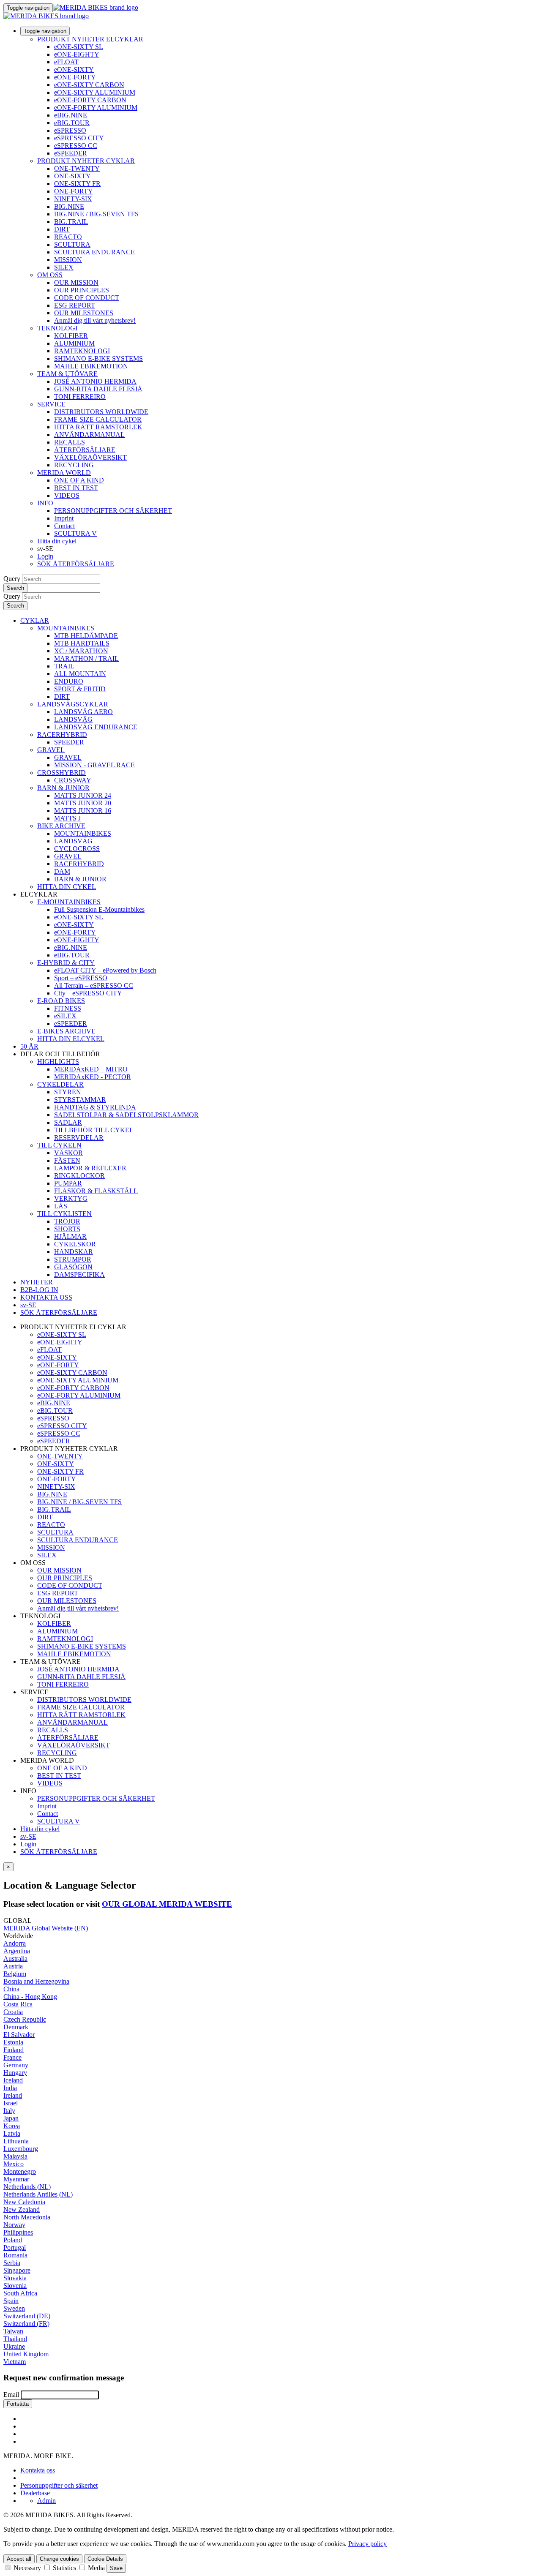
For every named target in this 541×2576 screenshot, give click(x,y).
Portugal (15, 2248)
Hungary (15, 2073)
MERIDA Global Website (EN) (46, 1928)
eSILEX (65, 1016)
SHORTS (67, 1229)
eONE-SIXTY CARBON (89, 85)
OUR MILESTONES (84, 313)
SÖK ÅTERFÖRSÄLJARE (76, 564)
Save (116, 2568)
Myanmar (16, 2179)
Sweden (14, 2308)
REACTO (68, 237)
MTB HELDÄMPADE (86, 636)
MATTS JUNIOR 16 (83, 811)
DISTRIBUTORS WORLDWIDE (101, 412)
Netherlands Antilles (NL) (38, 2194)
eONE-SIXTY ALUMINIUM (95, 92)
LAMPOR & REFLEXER (90, 1168)
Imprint (64, 518)
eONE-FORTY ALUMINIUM (96, 108)
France (12, 2057)
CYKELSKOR (75, 1244)
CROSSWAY (73, 780)
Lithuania (16, 2141)
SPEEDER (69, 742)
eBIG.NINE (71, 115)
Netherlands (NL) (27, 2187)
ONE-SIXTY (72, 176)
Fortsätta (18, 2404)
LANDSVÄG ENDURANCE (96, 727)
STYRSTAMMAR (80, 1100)
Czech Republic (25, 2019)
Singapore (17, 2270)
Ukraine (14, 2346)
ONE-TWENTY (77, 168)
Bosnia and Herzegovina (36, 1981)
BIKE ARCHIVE (61, 826)
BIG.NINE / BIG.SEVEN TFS (96, 214)
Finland (14, 2050)
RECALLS (70, 442)
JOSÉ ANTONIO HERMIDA (95, 381)
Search (15, 588)
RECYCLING (74, 465)
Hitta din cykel (57, 541)
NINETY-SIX (73, 199)
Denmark (16, 2027)
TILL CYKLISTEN (64, 1214)
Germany (16, 2065)
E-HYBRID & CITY (66, 963)
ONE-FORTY (74, 191)
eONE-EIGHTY (77, 54)
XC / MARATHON (81, 651)
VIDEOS (67, 495)
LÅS (61, 1206)
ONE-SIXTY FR (77, 184)
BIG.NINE (69, 206)
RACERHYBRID (62, 735)
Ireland (13, 2095)
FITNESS (68, 1008)
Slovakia (15, 2278)
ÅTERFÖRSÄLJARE (85, 450)
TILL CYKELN (59, 1145)
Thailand (15, 2339)
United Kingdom (26, 2354)
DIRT (62, 229)
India (10, 2088)
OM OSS (50, 275)
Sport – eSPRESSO (81, 978)
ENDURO (69, 681)
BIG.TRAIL (71, 222)
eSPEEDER (71, 153)
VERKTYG (71, 1198)
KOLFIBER (71, 336)
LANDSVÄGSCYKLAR (73, 704)
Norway (14, 2225)
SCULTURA (72, 244)
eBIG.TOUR (72, 123)
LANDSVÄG (73, 719)
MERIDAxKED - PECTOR (93, 1077)
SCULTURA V (75, 533)
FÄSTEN (67, 1160)
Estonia (13, 2042)
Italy (9, 2111)
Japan (11, 2118)
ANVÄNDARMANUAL (89, 435)
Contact (64, 526)
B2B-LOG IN (39, 1290)
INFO (45, 503)
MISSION (68, 260)
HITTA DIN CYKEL (67, 887)
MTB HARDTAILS (82, 643)
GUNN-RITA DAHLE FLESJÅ (98, 389)
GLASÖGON (73, 1267)
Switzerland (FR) (26, 2324)
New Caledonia (24, 2202)
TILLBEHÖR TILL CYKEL (94, 1130)
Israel (11, 2103)
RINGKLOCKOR (79, 1176)
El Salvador (19, 2035)
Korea (12, 2126)
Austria (13, 1966)
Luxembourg (21, 2149)
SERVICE (51, 404)
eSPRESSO (70, 130)
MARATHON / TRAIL (86, 658)
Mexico (14, 2164)
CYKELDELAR (60, 1084)
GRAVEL (51, 750)
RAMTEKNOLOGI (82, 351)
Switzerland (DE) (27, 2316)
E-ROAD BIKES (61, 1001)
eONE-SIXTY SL (79, 47)
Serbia (12, 2263)
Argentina (17, 1951)
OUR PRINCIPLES (82, 290)
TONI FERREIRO (80, 397)
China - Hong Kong (30, 1997)
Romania (15, 2255)
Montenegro (20, 2171)
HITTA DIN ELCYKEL (71, 1039)
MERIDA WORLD (64, 473)
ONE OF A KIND (79, 480)
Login (45, 556)
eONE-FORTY (75, 77)
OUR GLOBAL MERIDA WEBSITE (167, 1904)
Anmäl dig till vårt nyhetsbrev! (95, 320)
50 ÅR (29, 1046)
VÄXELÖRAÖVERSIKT (90, 457)
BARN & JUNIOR (63, 788)
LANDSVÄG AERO (83, 712)
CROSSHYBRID (61, 773)
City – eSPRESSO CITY (88, 993)
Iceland (13, 2080)
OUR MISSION (76, 282)
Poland (13, 2240)
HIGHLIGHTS (58, 1062)
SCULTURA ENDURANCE (94, 252)
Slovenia (15, 2286)
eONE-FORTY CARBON (90, 100)
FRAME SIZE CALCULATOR (98, 419)
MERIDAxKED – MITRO (91, 1069)
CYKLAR (35, 620)
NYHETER (37, 1282)
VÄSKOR (68, 1153)
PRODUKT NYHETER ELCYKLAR (90, 39)
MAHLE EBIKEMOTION (91, 366)
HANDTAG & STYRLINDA (95, 1107)
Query (12, 579)
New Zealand (22, 2209)
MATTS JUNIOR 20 (83, 803)
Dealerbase (35, 2493)
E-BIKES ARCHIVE (66, 1031)
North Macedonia (27, 2217)
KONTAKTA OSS (46, 1297)
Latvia (12, 2133)
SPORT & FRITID (80, 689)
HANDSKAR (74, 1252)
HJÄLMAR (70, 1236)
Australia (15, 1959)
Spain (11, 2301)
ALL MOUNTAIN (80, 674)
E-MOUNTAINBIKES (69, 902)
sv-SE (28, 1836)
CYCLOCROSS (77, 849)
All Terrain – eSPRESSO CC (94, 985)
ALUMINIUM (74, 343)
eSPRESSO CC (76, 146)
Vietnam (15, 2362)
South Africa (20, 2293)
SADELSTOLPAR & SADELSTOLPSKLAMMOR (126, 1115)
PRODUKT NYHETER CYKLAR (86, 161)
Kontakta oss (38, 2470)
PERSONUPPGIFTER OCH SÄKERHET (113, 511)
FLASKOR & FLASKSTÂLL (96, 1191)
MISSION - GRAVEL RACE (94, 765)
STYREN (68, 1092)
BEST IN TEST (76, 488)
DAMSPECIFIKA (79, 1274)
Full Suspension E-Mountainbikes (99, 909)
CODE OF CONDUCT (87, 298)
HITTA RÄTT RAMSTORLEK (98, 427)
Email (11, 2395)
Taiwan (13, 2331)
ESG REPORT (75, 305)
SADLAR (68, 1122)
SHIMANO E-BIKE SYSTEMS (98, 358)
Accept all (19, 2559)
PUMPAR (68, 1183)
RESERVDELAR (79, 1138)
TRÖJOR (67, 1221)
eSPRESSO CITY (79, 138)
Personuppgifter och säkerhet (59, 2485)
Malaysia (15, 2156)
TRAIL (64, 666)
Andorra (15, 1943)
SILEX (64, 267)
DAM (62, 871)
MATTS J (67, 818)
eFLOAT (66, 62)
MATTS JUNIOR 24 (83, 795)
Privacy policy (367, 2544)
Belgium (15, 1974)
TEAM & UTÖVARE (67, 374)
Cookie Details (105, 2559)
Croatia (13, 2012)
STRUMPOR (73, 1259)
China (11, 1989)
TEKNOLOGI (57, 328)
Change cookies (59, 2559)
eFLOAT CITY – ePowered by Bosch (105, 970)
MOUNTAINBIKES (66, 628)
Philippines (18, 2232)
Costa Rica (18, 2004)
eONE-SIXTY (74, 70)
